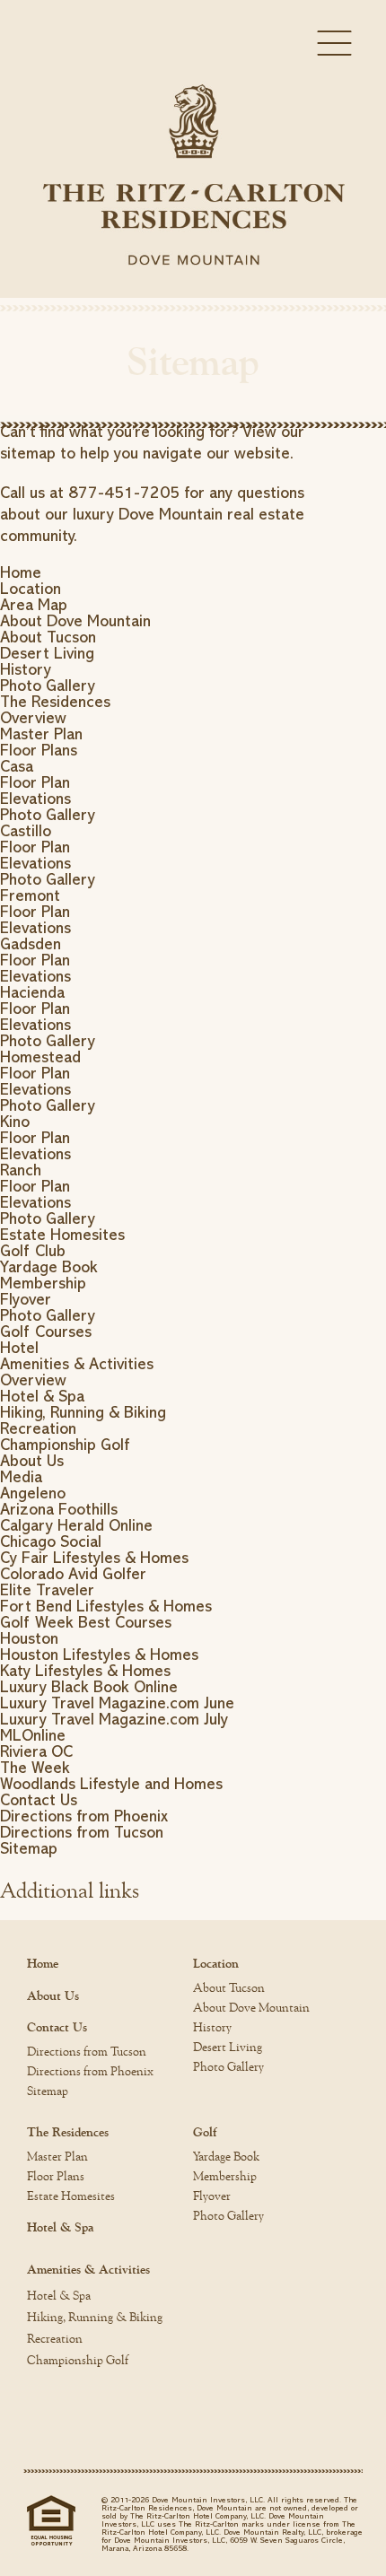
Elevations (35, 799)
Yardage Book (49, 1267)
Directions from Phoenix (84, 1816)
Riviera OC (36, 1751)
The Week (35, 1768)
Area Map (34, 605)
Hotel (19, 1348)
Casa (17, 766)
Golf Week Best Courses (86, 1622)
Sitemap (29, 1848)
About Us (32, 1461)
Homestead (40, 1057)
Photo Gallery (48, 685)
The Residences (55, 702)
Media (21, 1477)
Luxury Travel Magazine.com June (117, 1703)
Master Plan (41, 734)
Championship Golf (65, 1445)
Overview (33, 718)
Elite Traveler (47, 1590)
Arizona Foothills (59, 1509)
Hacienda (32, 992)
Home (21, 572)
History (26, 669)
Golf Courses (46, 1332)
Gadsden (31, 944)
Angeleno (33, 1493)
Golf (205, 2133)
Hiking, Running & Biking (83, 1412)
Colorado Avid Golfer (73, 1574)
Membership (43, 1283)
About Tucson (48, 637)
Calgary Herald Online (76, 1525)
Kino (15, 1122)
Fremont (30, 895)
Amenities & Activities (77, 1364)
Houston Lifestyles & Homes (99, 1655)
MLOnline (33, 1735)
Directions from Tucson (82, 1832)
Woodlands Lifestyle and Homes (111, 1784)
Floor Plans (39, 750)
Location (31, 589)
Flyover (26, 1299)
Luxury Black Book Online (89, 1687)
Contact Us (39, 1800)
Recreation (38, 1428)
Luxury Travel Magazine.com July (114, 1719)
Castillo (26, 831)
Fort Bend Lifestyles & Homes (106, 1606)
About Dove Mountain (75, 621)
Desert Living (47, 653)
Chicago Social (51, 1541)
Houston (29, 1638)
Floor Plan (35, 782)
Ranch (21, 1170)
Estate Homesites (62, 1235)
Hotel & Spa (42, 1396)
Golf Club (33, 1251)
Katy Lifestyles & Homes (85, 1671)
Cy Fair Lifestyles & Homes (94, 1558)
